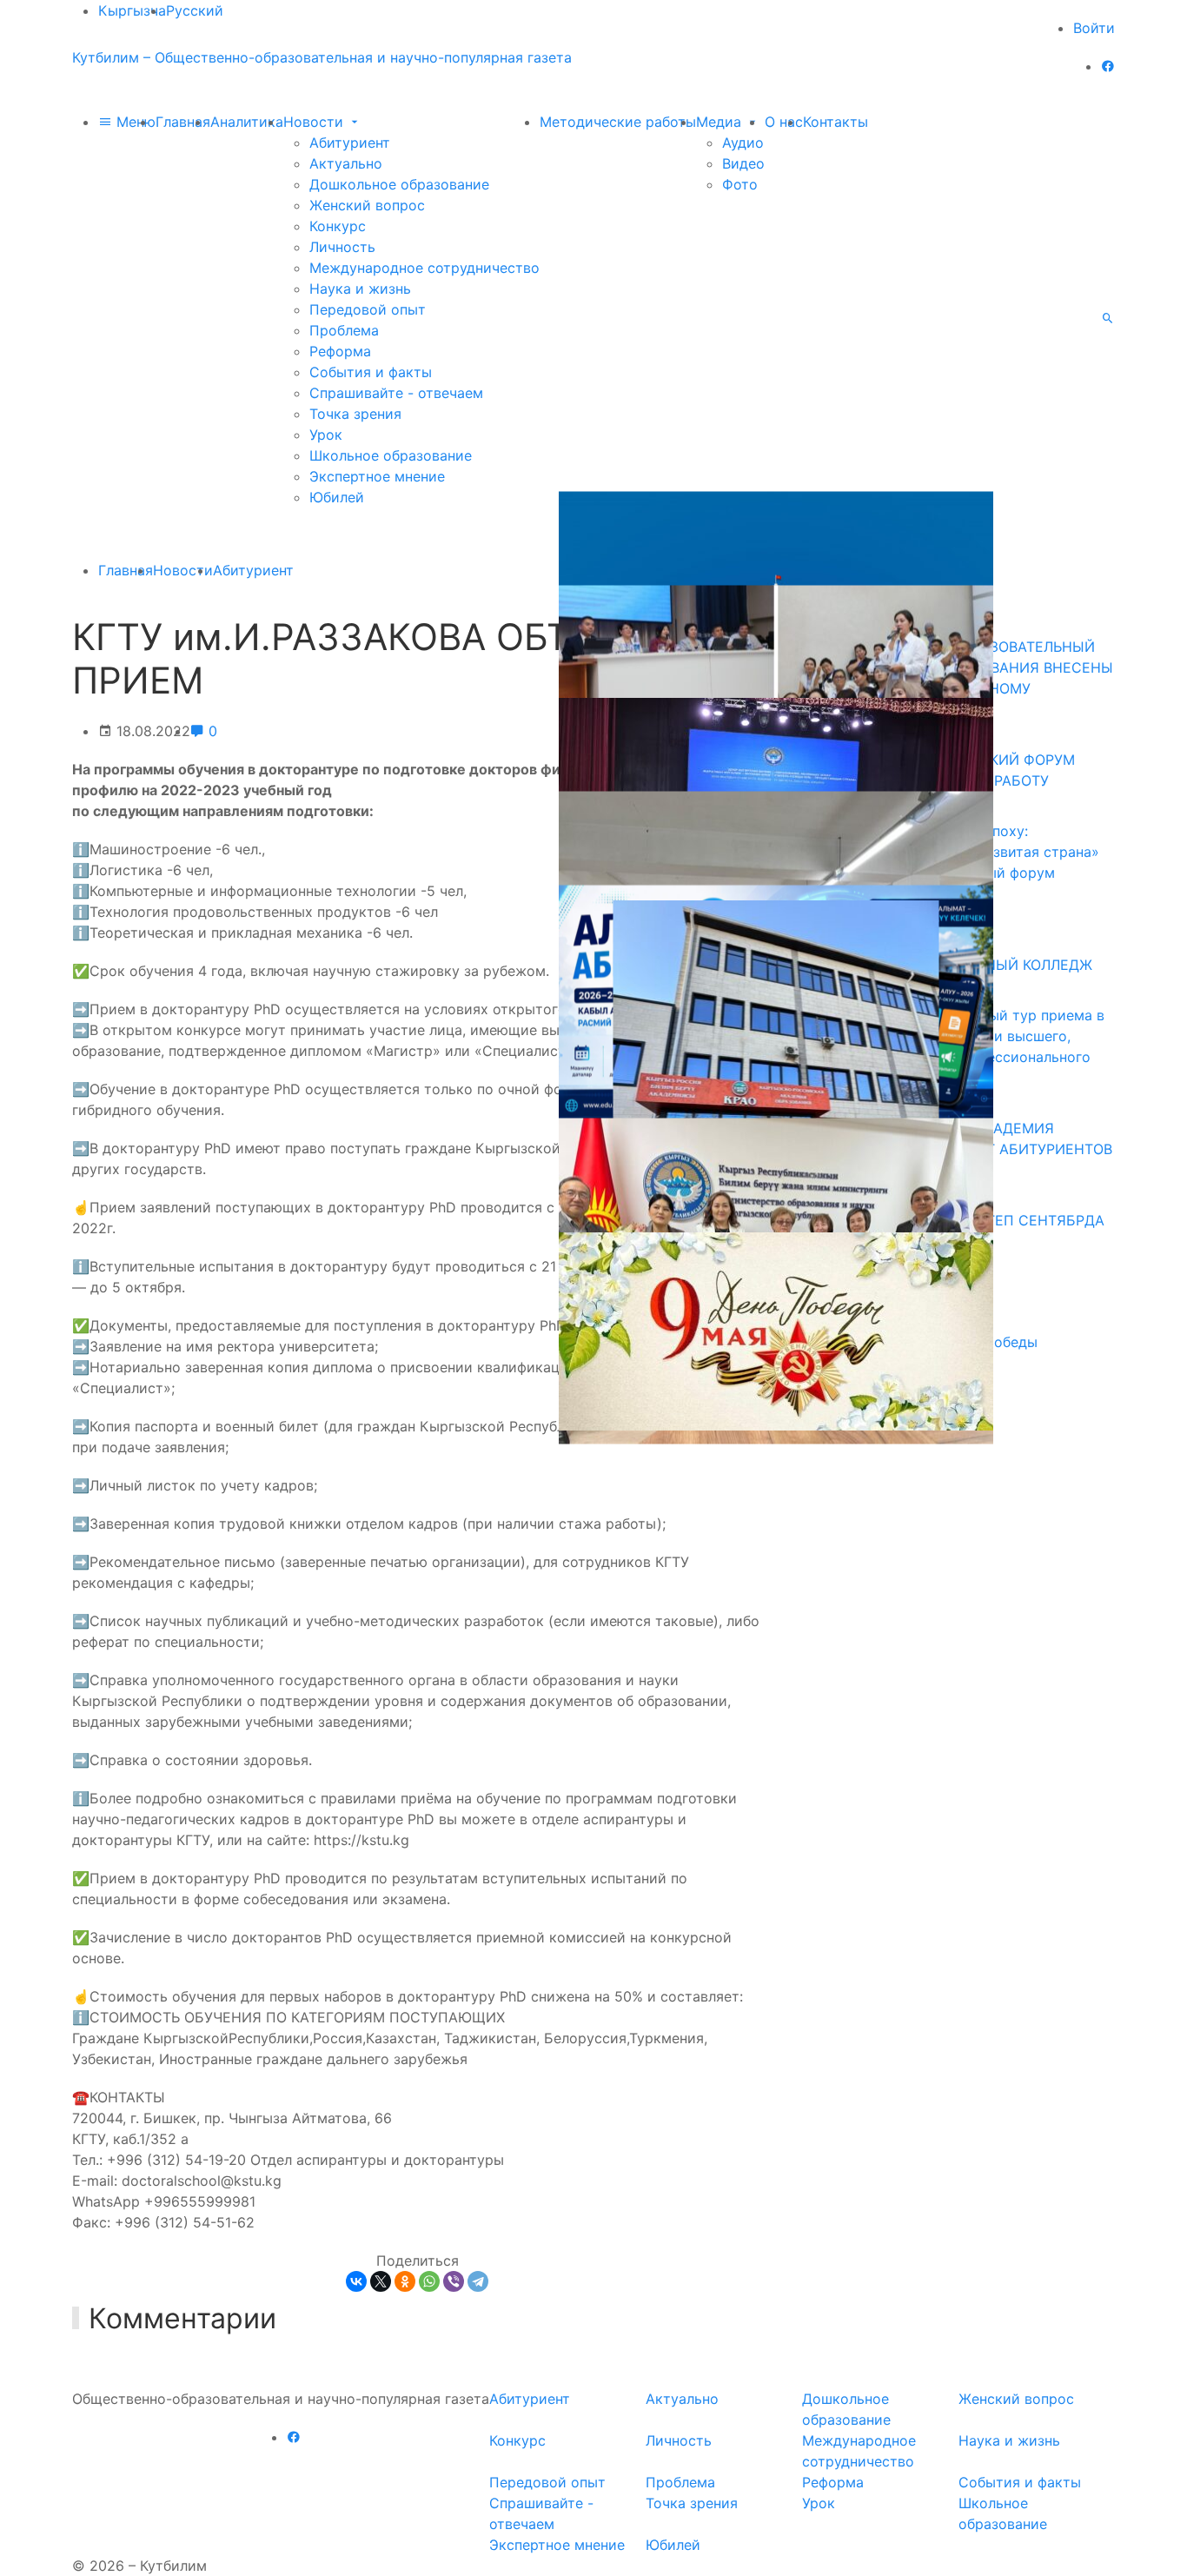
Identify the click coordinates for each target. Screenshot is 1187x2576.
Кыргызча (132, 10)
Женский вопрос (367, 205)
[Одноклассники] (405, 2281)
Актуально (346, 163)
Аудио (743, 143)
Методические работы (618, 122)
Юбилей (337, 497)
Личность (342, 247)
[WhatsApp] (429, 2281)
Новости (315, 122)
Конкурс (338, 226)
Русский (195, 10)
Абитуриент (350, 143)
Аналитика (247, 122)
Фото (740, 184)
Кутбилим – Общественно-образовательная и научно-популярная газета (322, 57)
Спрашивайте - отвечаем (396, 393)
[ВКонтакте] (356, 2281)
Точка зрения (355, 414)
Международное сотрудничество (424, 268)
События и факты (371, 372)
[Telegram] (478, 2281)
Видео (743, 163)
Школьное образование (391, 455)
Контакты (836, 122)
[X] (381, 2281)
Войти (1094, 28)
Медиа (721, 122)
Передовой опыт (368, 309)
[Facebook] (1108, 66)
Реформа (340, 351)
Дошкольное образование (399, 184)
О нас (784, 122)
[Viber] (454, 2281)
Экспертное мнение (377, 476)
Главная (183, 122)
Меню (134, 122)
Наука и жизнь (360, 289)
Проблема (344, 330)
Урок (326, 435)
